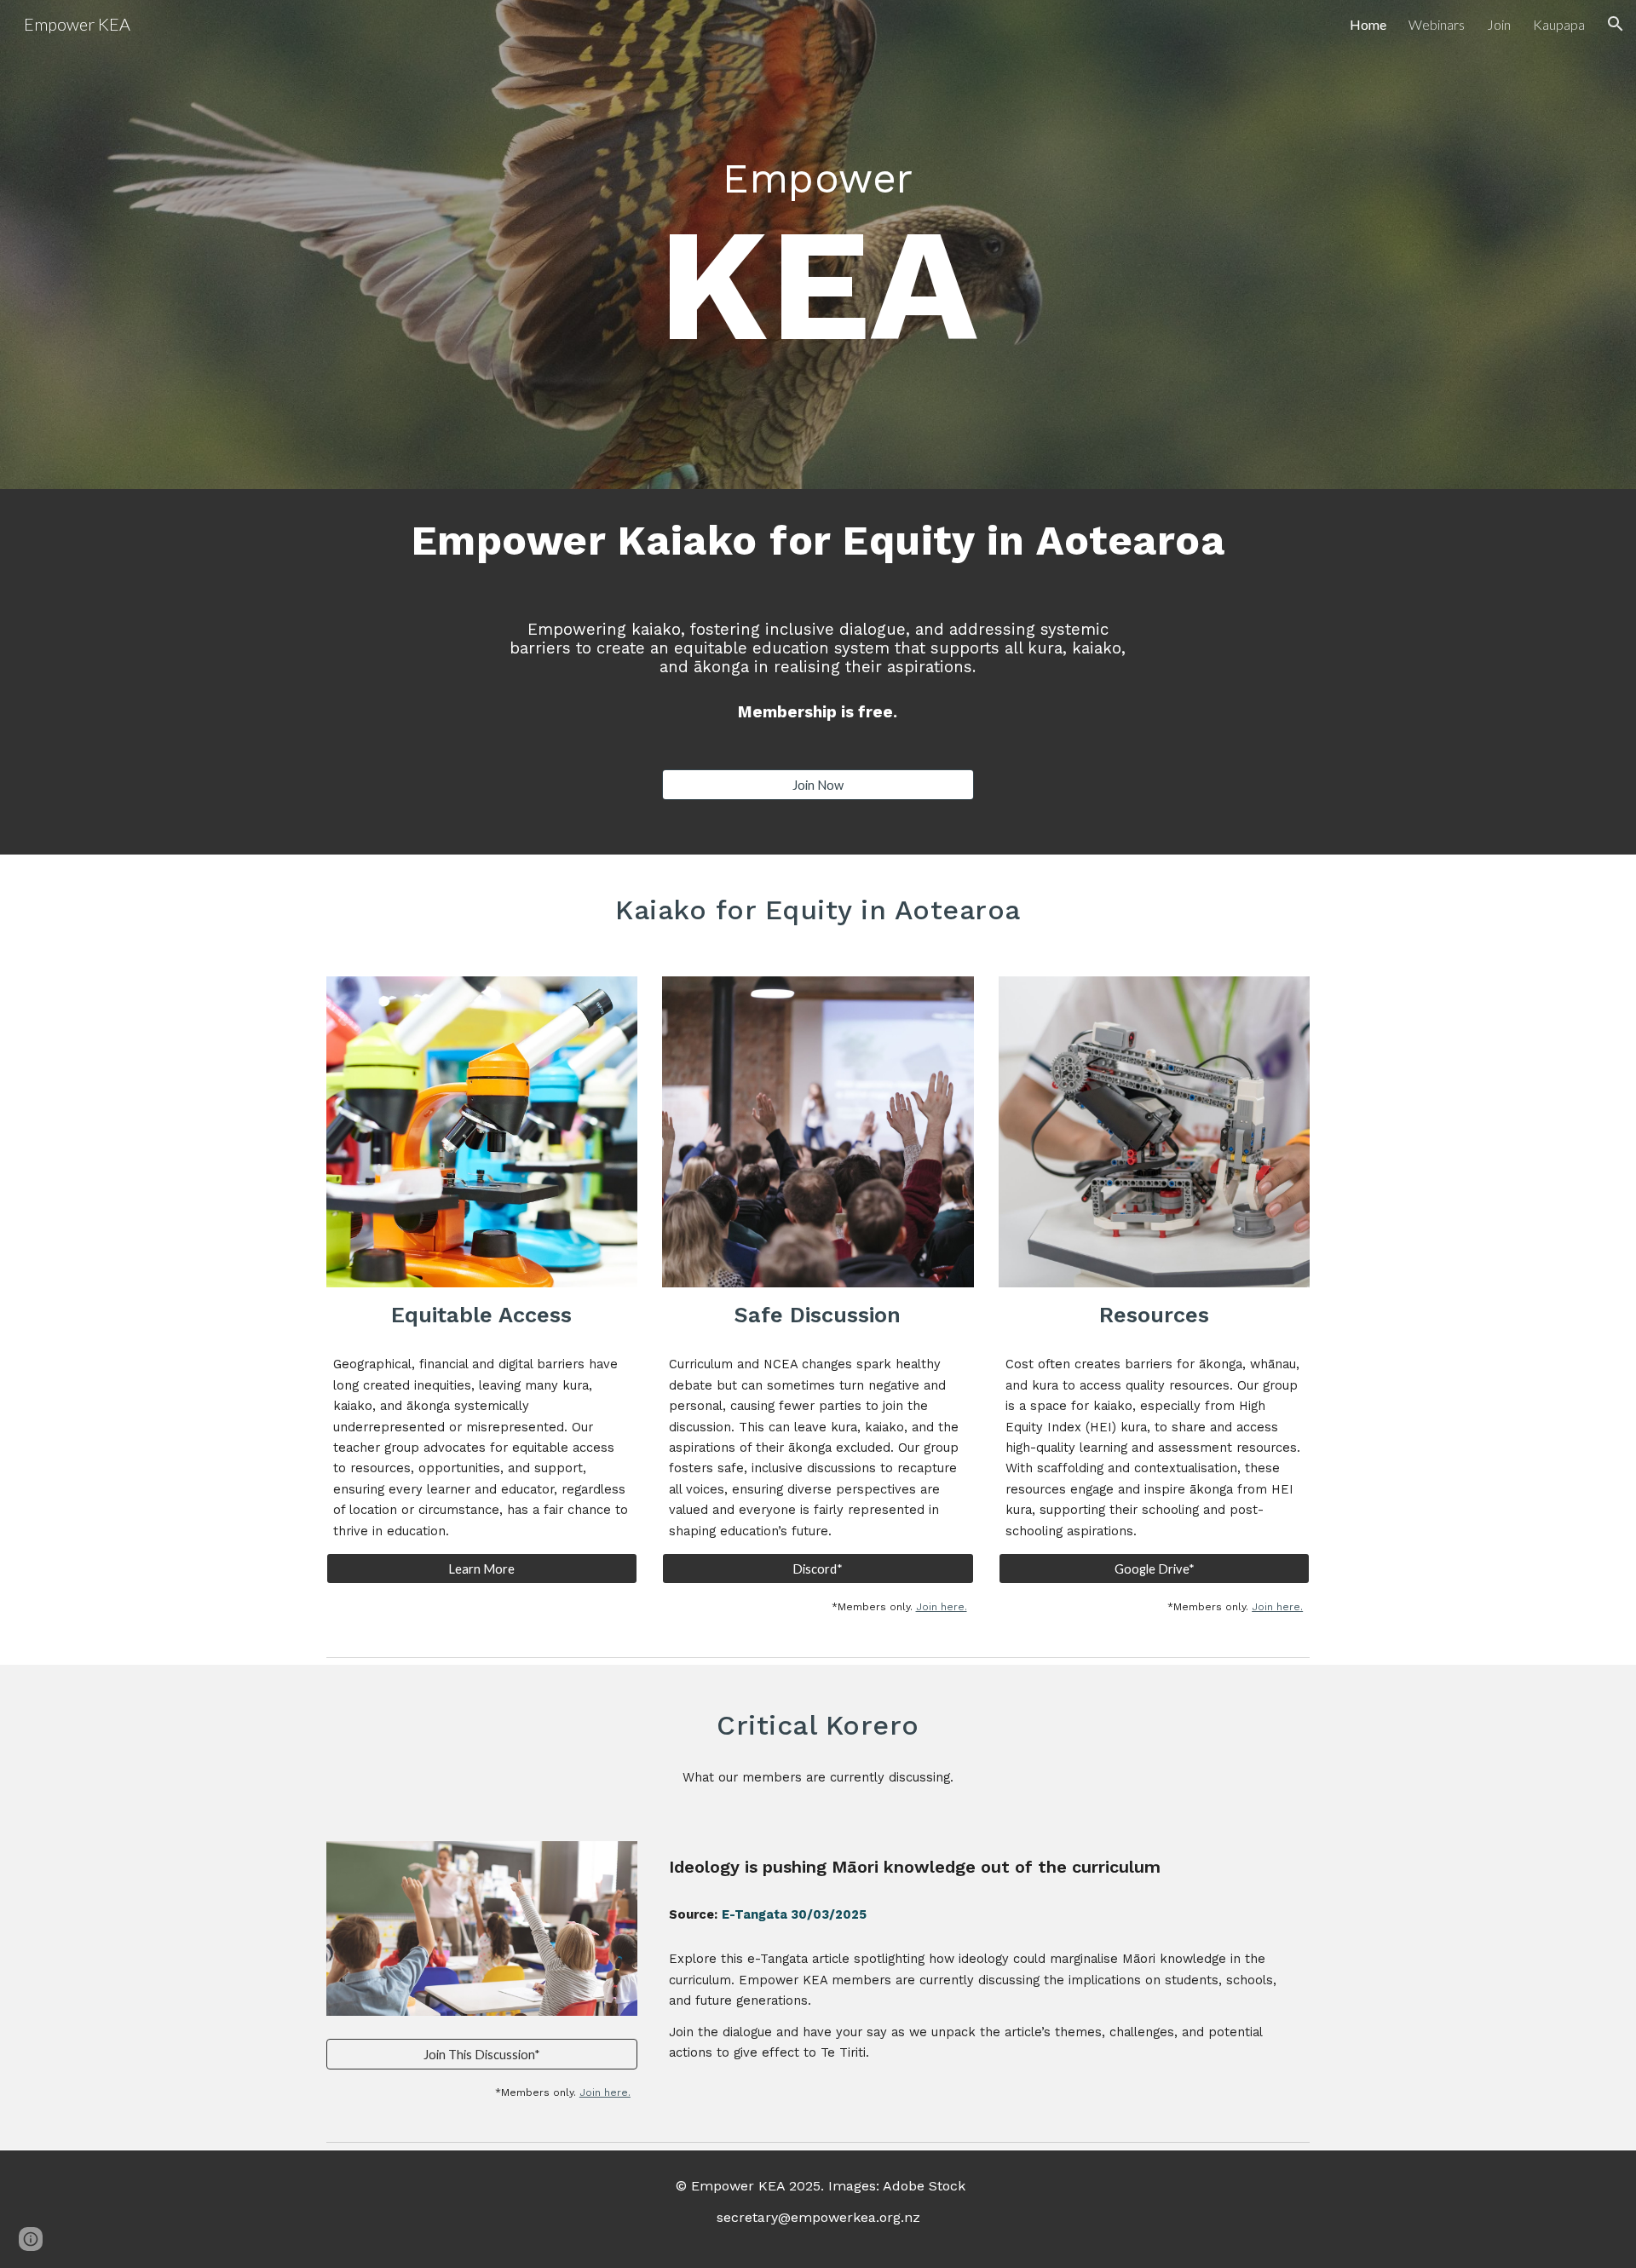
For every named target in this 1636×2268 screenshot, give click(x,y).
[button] (1616, 24)
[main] (818, 232)
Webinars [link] (1437, 24)
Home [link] (1368, 24)
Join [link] (1499, 24)
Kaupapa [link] (1559, 24)
